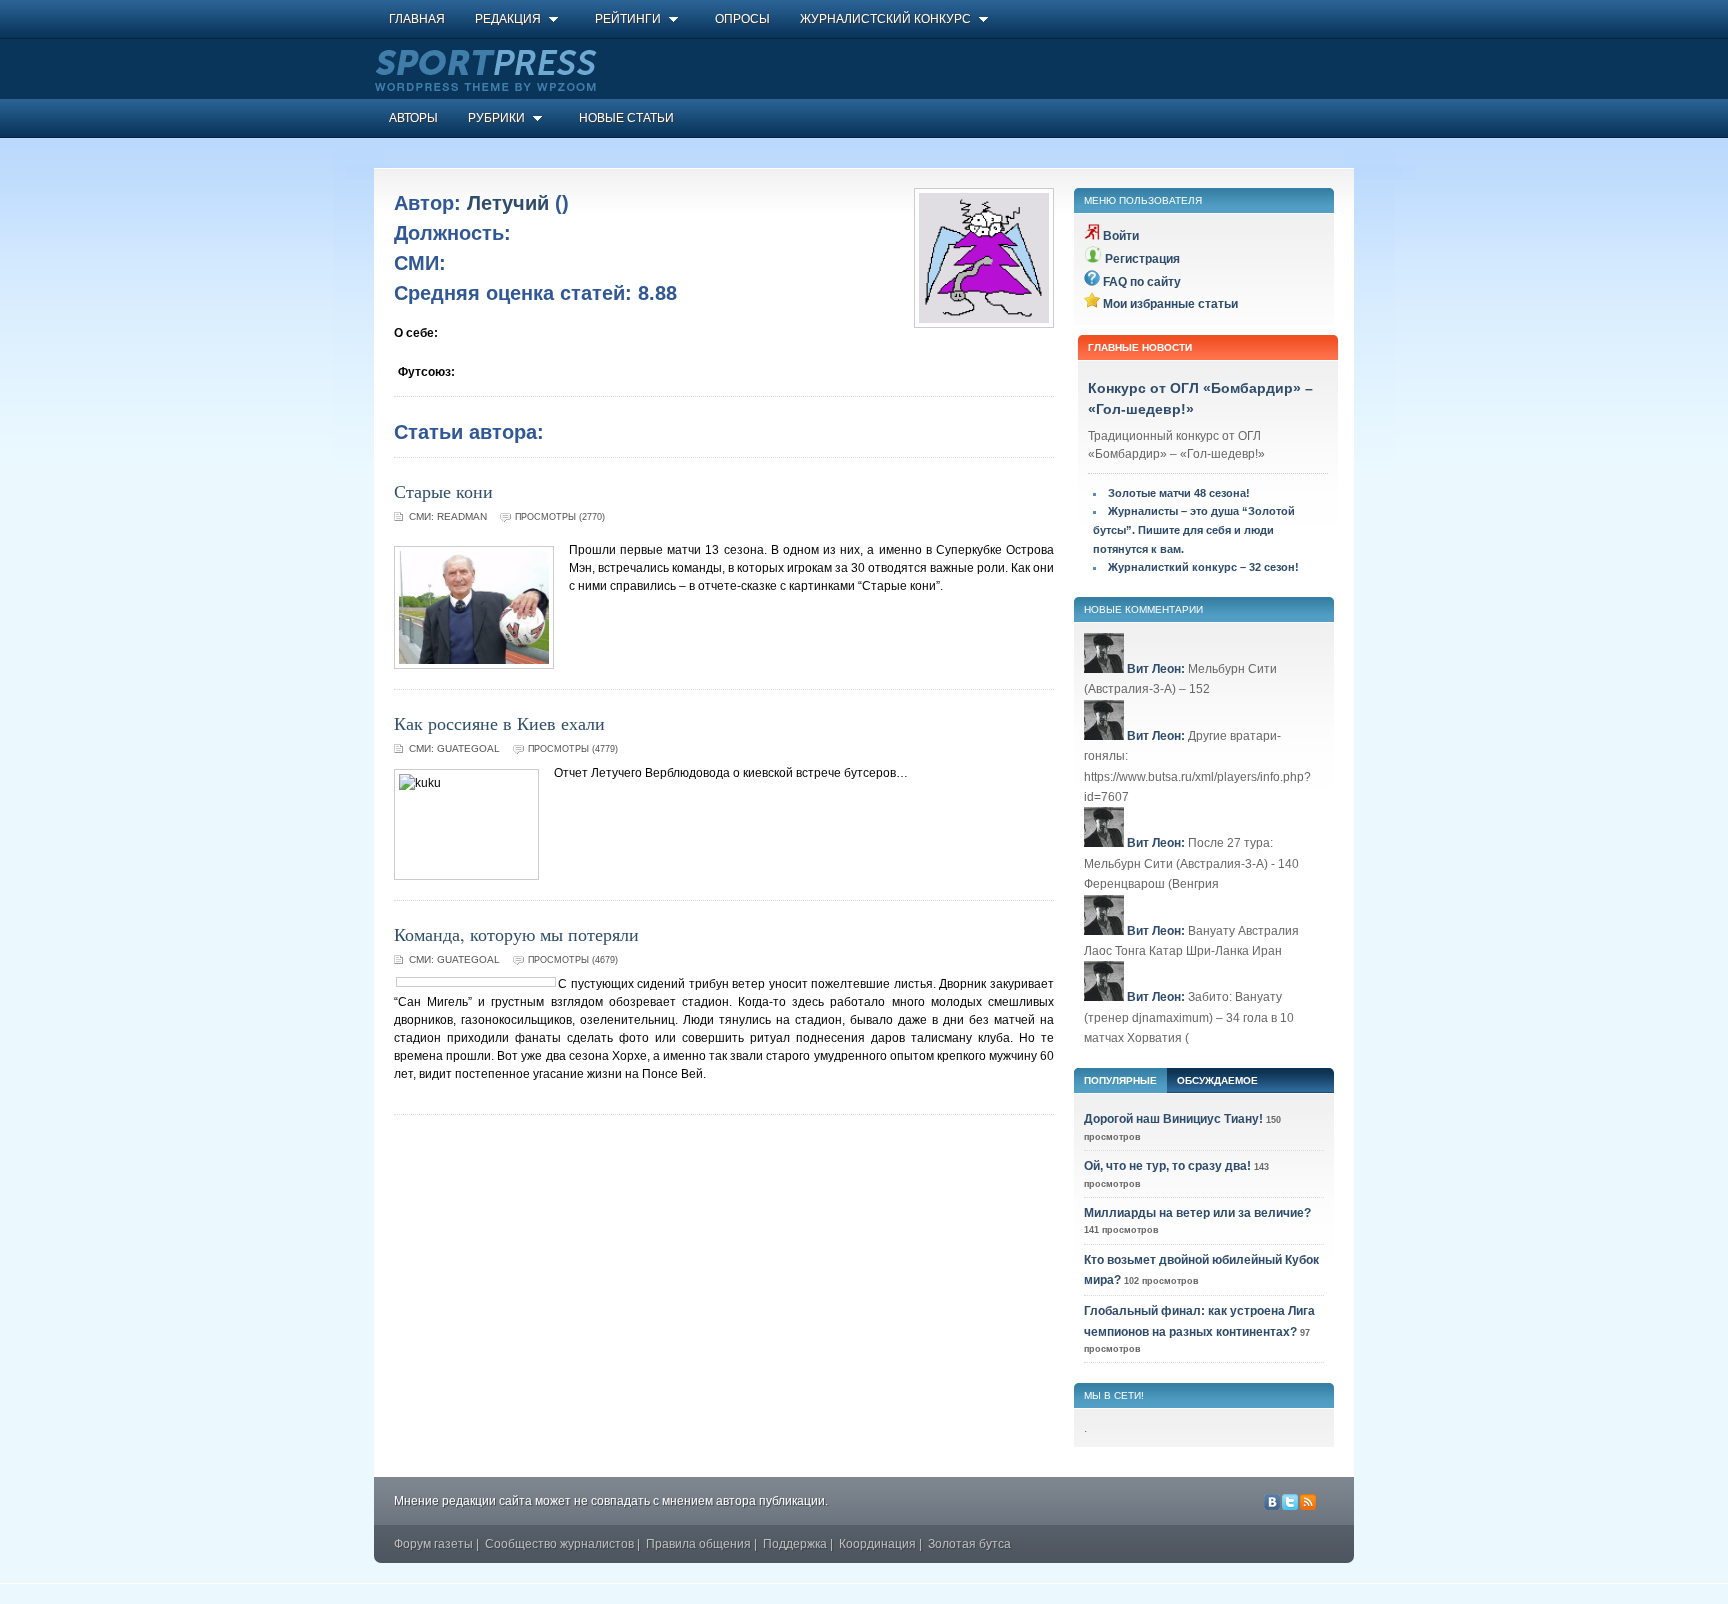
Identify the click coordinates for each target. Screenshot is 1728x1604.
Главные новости (1140, 347)
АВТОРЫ (413, 118)
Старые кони (443, 491)
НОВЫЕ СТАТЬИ (626, 118)
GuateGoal (468, 748)
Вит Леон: (1156, 669)
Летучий (508, 203)
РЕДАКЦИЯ (508, 19)
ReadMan (462, 516)
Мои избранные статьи (1170, 304)
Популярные (1120, 1080)
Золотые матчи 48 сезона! (1179, 493)
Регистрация (1142, 259)
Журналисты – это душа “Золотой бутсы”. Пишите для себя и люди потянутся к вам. (1194, 529)
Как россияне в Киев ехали (499, 723)
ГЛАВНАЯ (417, 19)
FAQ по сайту (1142, 282)
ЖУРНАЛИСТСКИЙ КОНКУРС (885, 19)
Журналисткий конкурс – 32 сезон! (1203, 567)
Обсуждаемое (1217, 1080)
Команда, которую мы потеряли (516, 934)
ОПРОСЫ (742, 19)
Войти (1121, 236)
